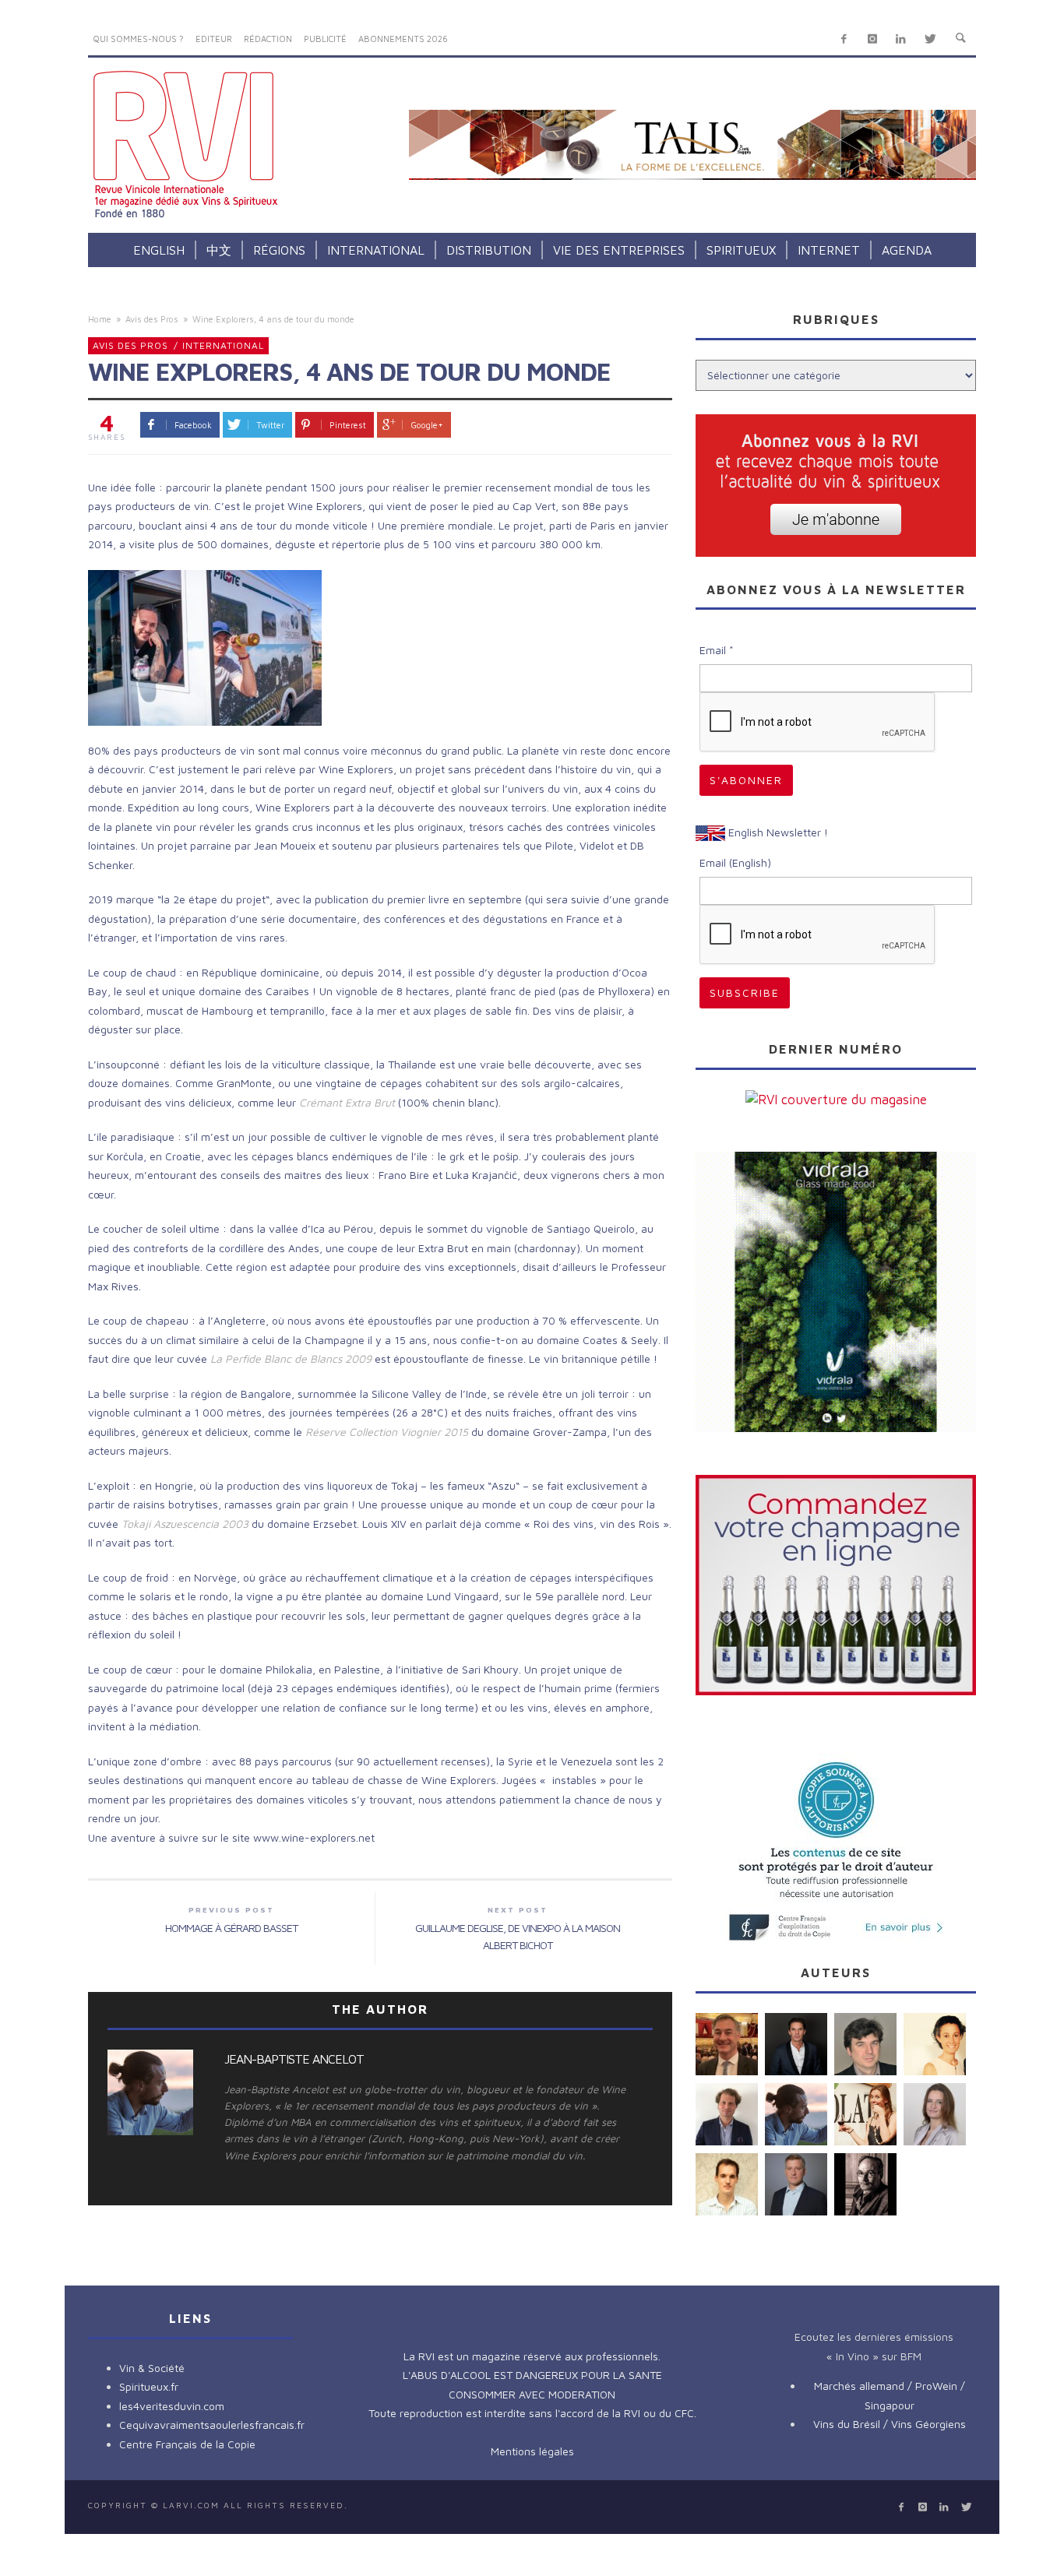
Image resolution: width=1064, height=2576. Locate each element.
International (223, 345)
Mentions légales (532, 2451)
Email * (717, 650)
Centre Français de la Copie (187, 2444)
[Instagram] (872, 39)
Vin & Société (152, 2368)
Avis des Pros (152, 319)
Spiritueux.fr (149, 2386)
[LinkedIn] (901, 39)
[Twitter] (930, 39)
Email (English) (735, 862)
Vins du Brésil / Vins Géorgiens (890, 2424)
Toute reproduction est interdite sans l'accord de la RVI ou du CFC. (532, 2413)
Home (100, 319)
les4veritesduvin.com (172, 2406)
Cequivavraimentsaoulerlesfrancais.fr (212, 2425)
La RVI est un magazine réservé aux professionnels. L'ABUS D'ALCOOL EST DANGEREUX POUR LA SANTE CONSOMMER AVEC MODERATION (532, 2375)
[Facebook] (844, 39)
